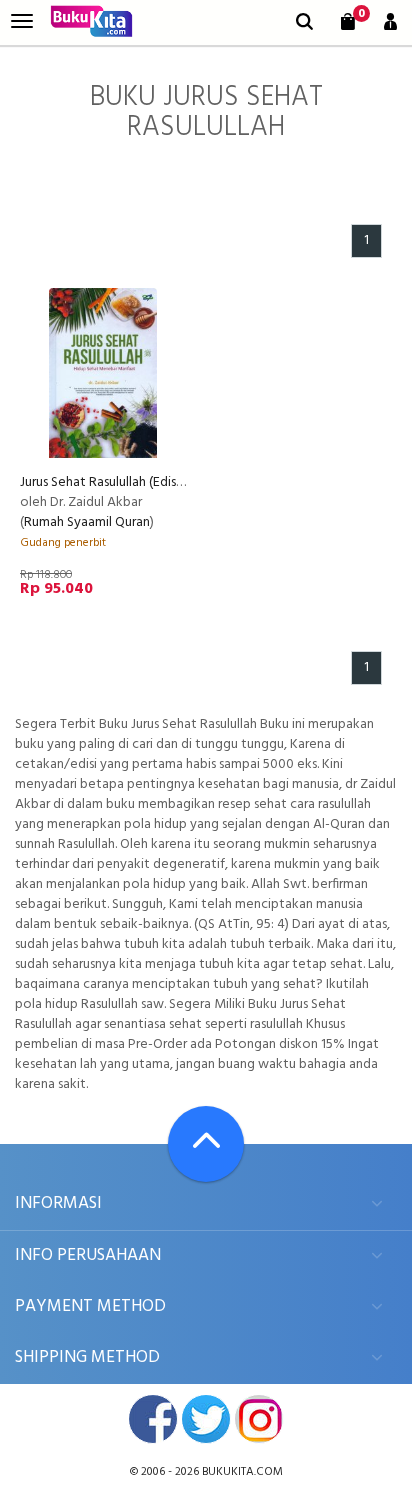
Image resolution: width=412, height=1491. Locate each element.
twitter (206, 1419)
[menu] (22, 21)
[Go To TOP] (206, 1144)
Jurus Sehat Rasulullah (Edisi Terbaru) (125, 482)
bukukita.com (242, 1472)
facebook (153, 1419)
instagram (259, 1419)
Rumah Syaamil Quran (87, 522)
